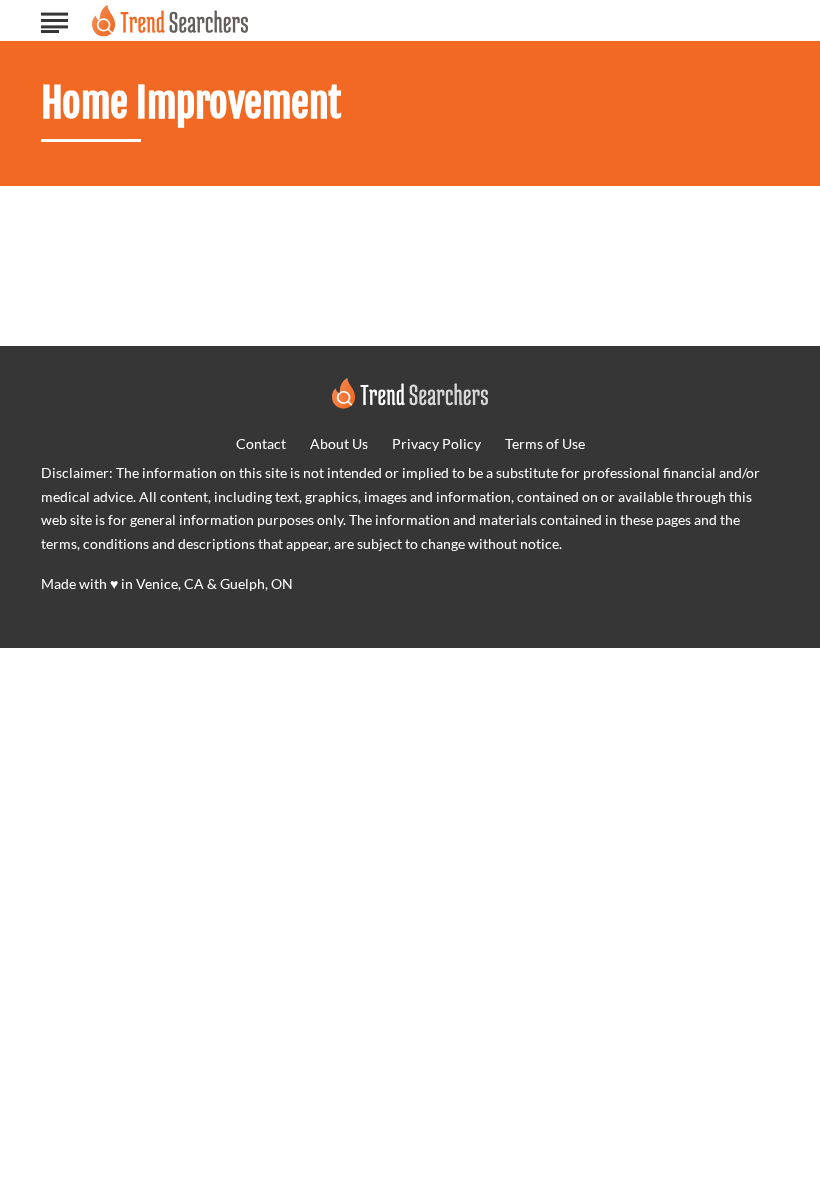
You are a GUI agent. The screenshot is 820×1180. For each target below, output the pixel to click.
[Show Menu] (54, 19)
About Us (339, 443)
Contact (261, 443)
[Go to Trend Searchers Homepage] (170, 20)
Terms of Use (545, 443)
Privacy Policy (436, 443)
